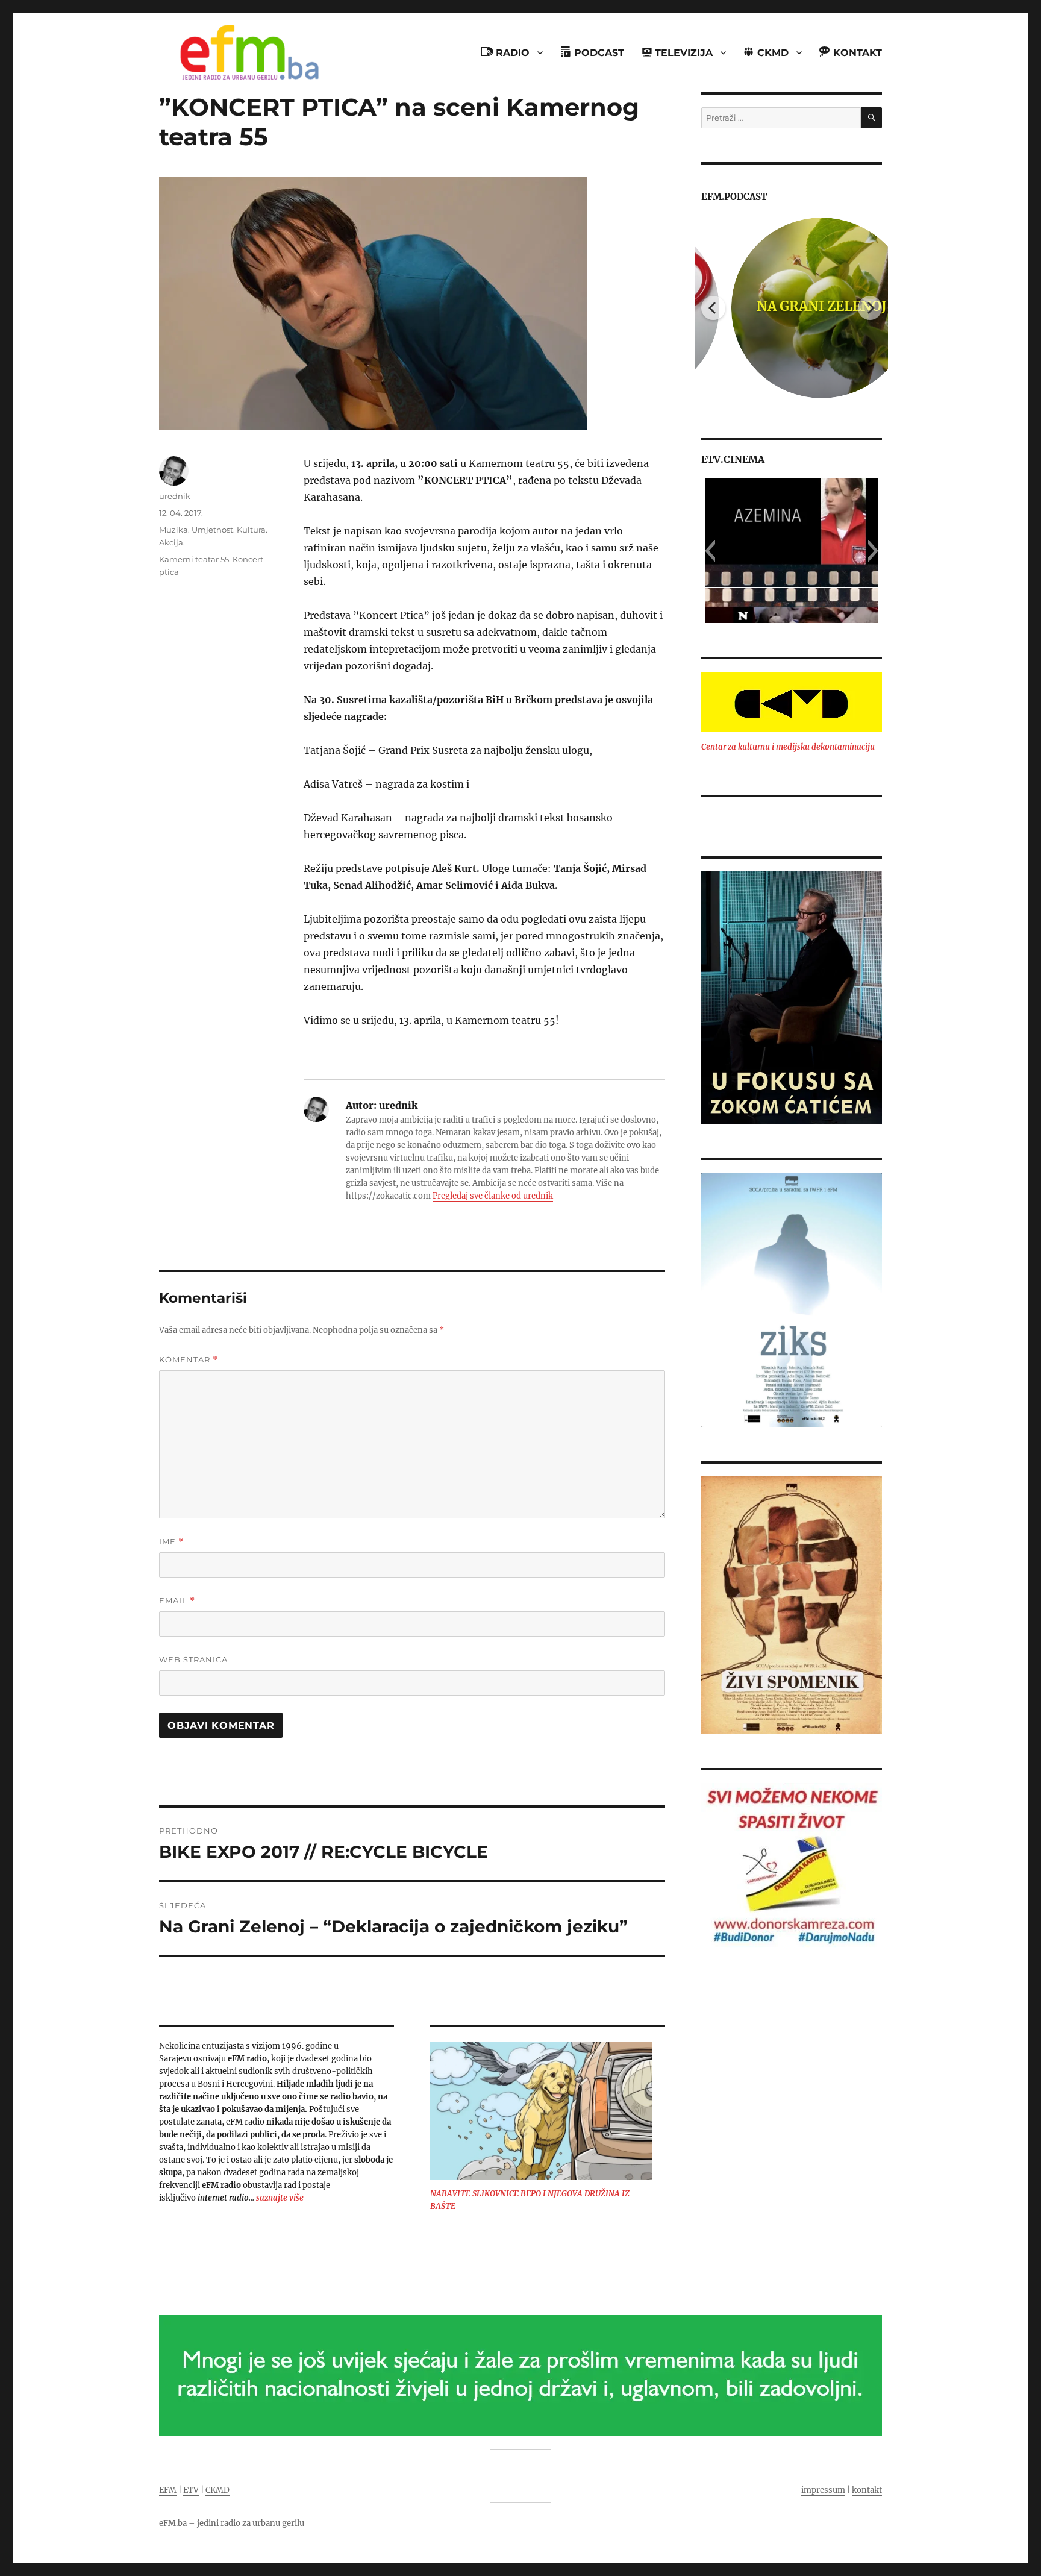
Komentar (189, 1360)
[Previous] (713, 308)
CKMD (217, 2490)
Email (177, 1601)
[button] (710, 551)
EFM (168, 2490)
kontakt (867, 2490)
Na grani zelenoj (792, 306)
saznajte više (280, 2198)
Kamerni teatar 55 (194, 559)
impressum (823, 2490)
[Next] (870, 308)
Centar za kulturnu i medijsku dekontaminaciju (788, 747)
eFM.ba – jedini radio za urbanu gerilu (232, 2523)
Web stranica (193, 1659)
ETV (191, 2490)
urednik (175, 496)
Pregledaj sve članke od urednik (493, 1196)
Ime (171, 1542)
